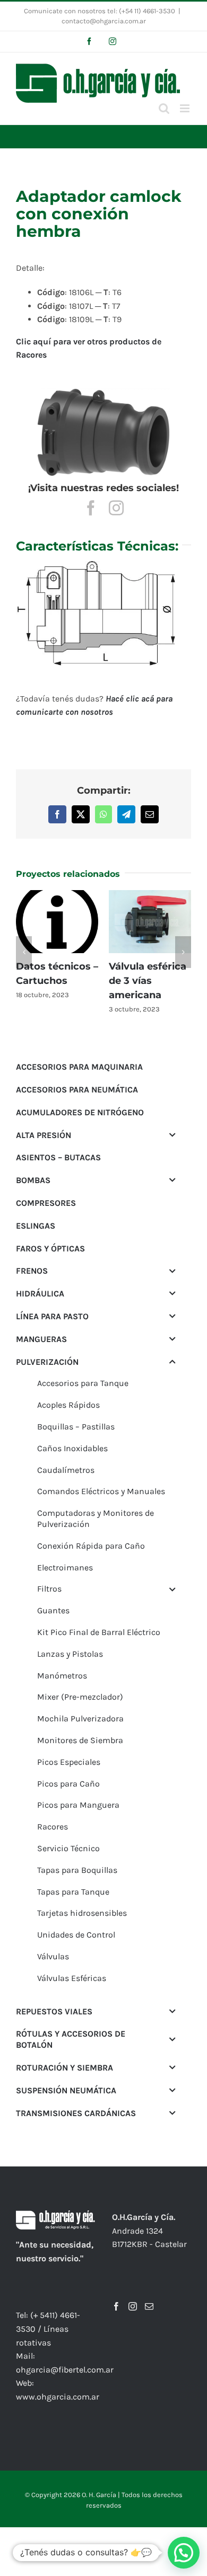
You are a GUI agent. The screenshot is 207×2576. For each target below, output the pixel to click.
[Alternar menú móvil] (186, 108)
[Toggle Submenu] (172, 1121)
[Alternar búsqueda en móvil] (164, 108)
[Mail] (149, 2292)
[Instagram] (133, 2292)
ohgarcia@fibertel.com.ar (65, 2355)
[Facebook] (116, 2292)
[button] (24, 945)
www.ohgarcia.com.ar (58, 2382)
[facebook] (91, 508)
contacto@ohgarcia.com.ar (104, 21)
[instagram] (116, 508)
